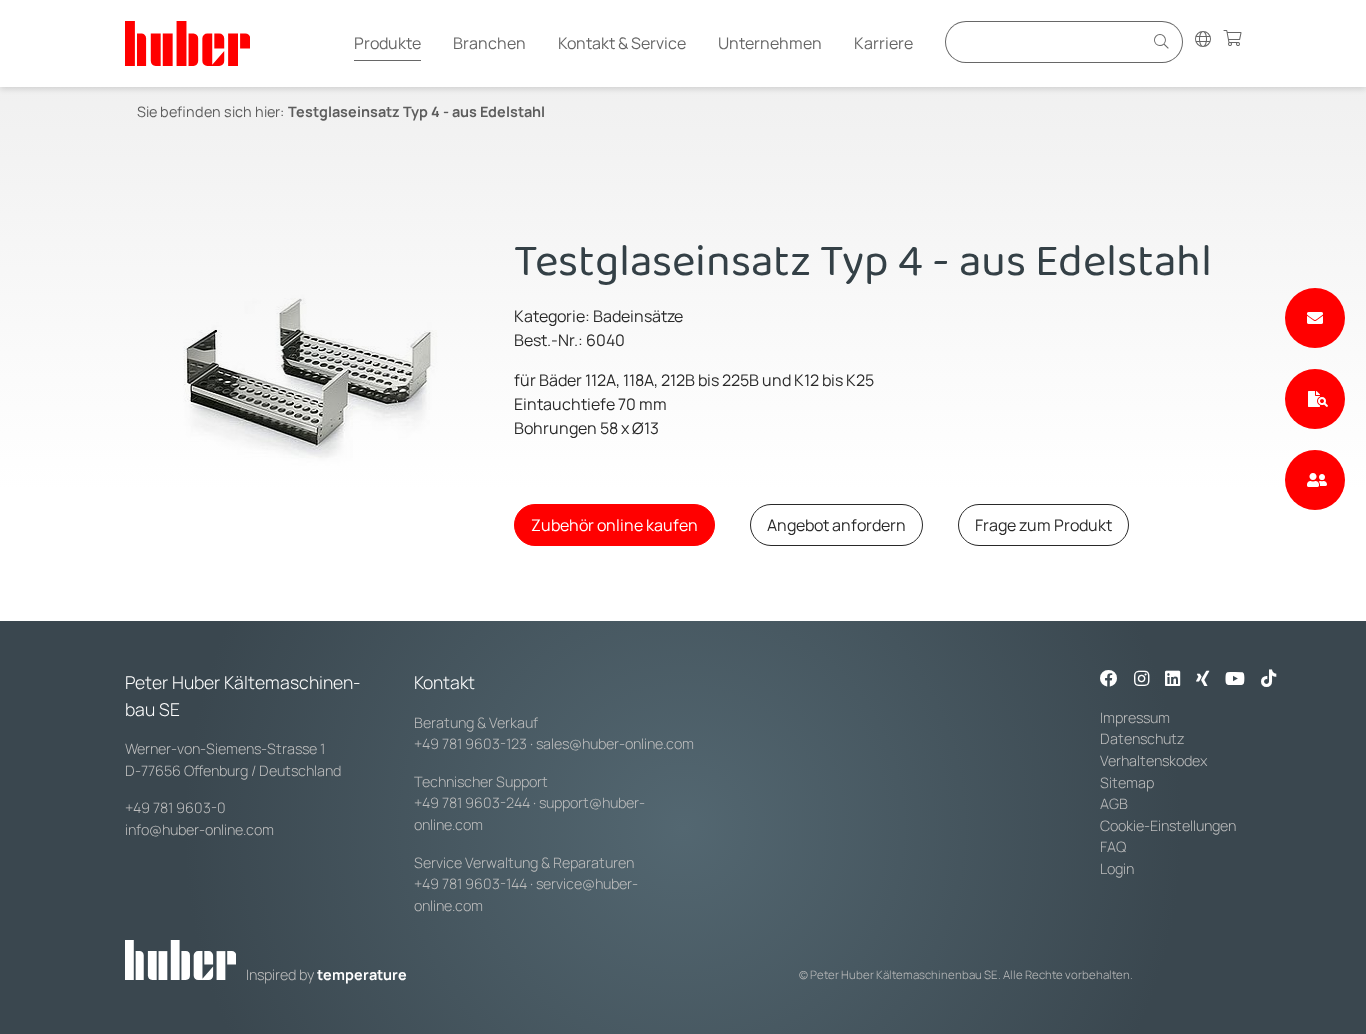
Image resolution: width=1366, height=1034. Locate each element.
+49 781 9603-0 (175, 807)
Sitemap (1127, 782)
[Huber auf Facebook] (1109, 680)
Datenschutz (1142, 738)
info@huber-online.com (199, 829)
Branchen (489, 43)
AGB (1114, 803)
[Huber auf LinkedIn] (1172, 680)
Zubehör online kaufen (614, 525)
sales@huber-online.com (615, 743)
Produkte (387, 43)
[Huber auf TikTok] (1268, 680)
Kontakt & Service (622, 43)
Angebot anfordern (836, 525)
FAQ (1113, 846)
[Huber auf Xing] (1202, 680)
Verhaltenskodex (1153, 760)
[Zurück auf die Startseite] (187, 43)
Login (1117, 868)
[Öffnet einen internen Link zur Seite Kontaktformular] (1315, 318)
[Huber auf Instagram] (1141, 680)
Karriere (883, 43)
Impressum (1135, 717)
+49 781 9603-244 (472, 802)
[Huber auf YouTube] (1235, 680)
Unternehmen (770, 43)
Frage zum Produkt (1043, 525)
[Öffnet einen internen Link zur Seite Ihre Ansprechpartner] (1315, 480)
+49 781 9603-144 (470, 883)
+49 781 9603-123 (470, 743)
